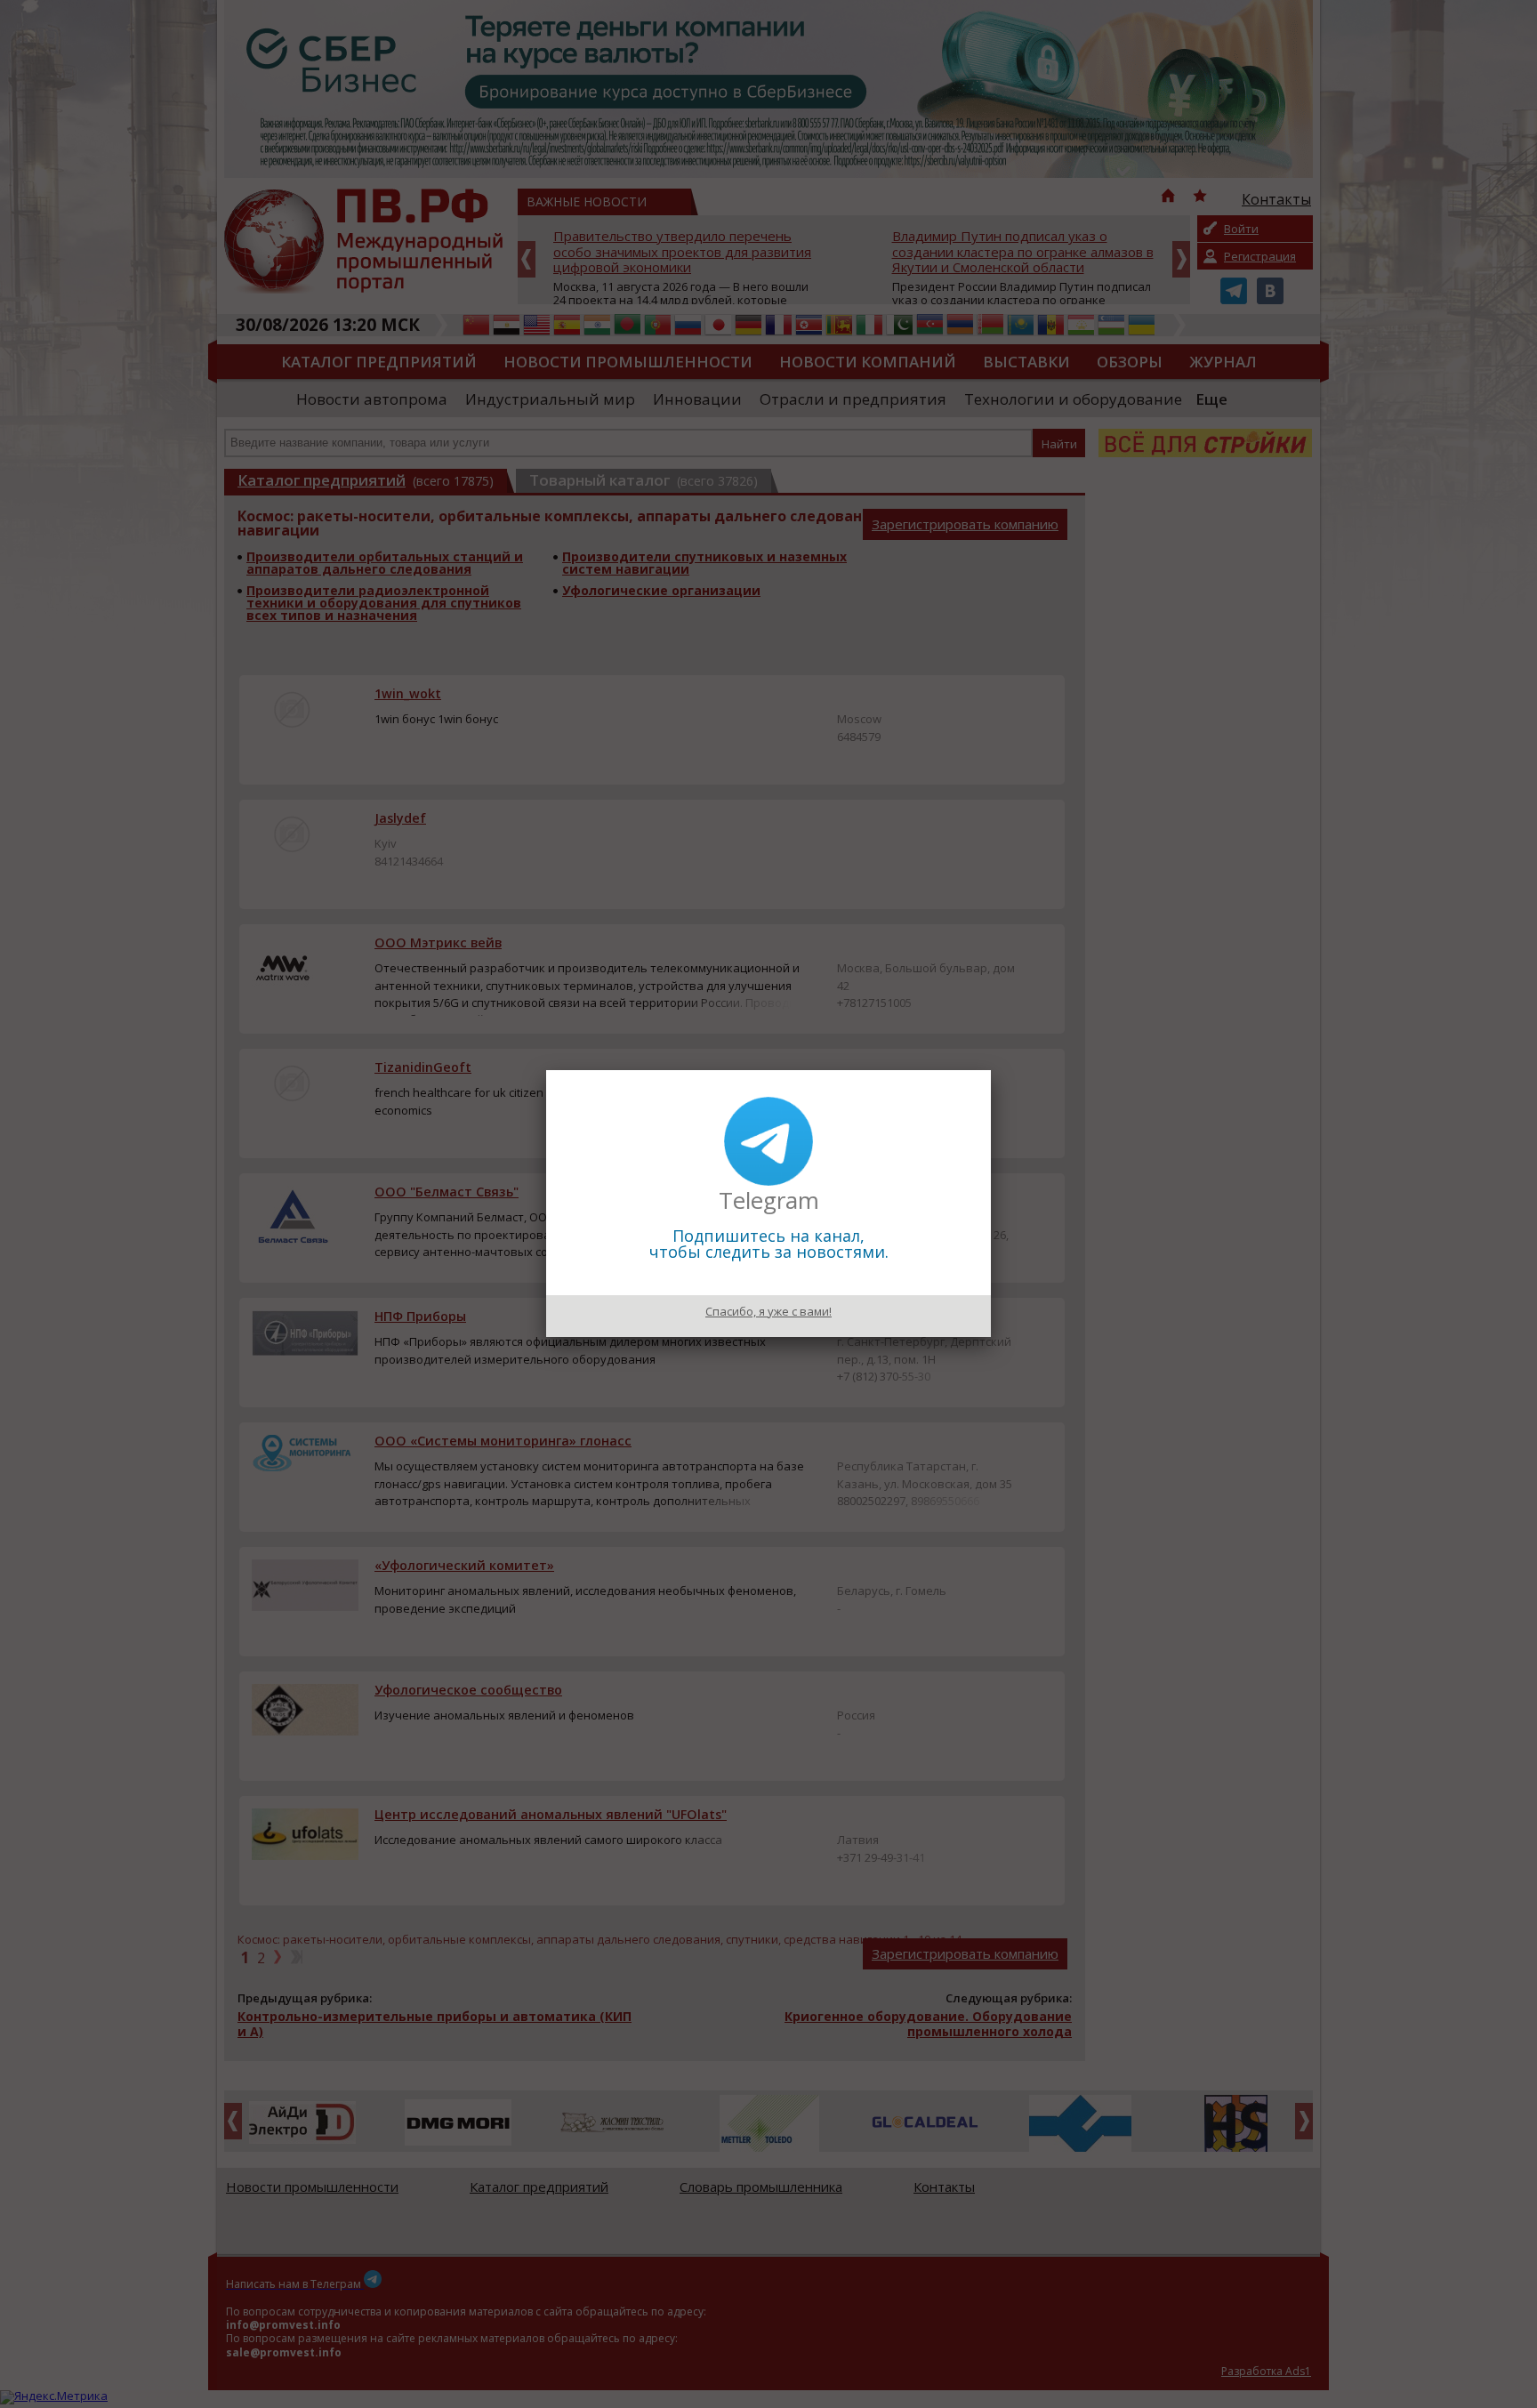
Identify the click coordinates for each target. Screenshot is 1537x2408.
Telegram (769, 1200)
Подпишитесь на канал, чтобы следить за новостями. (769, 1244)
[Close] (991, 1070)
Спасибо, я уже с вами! (768, 1311)
